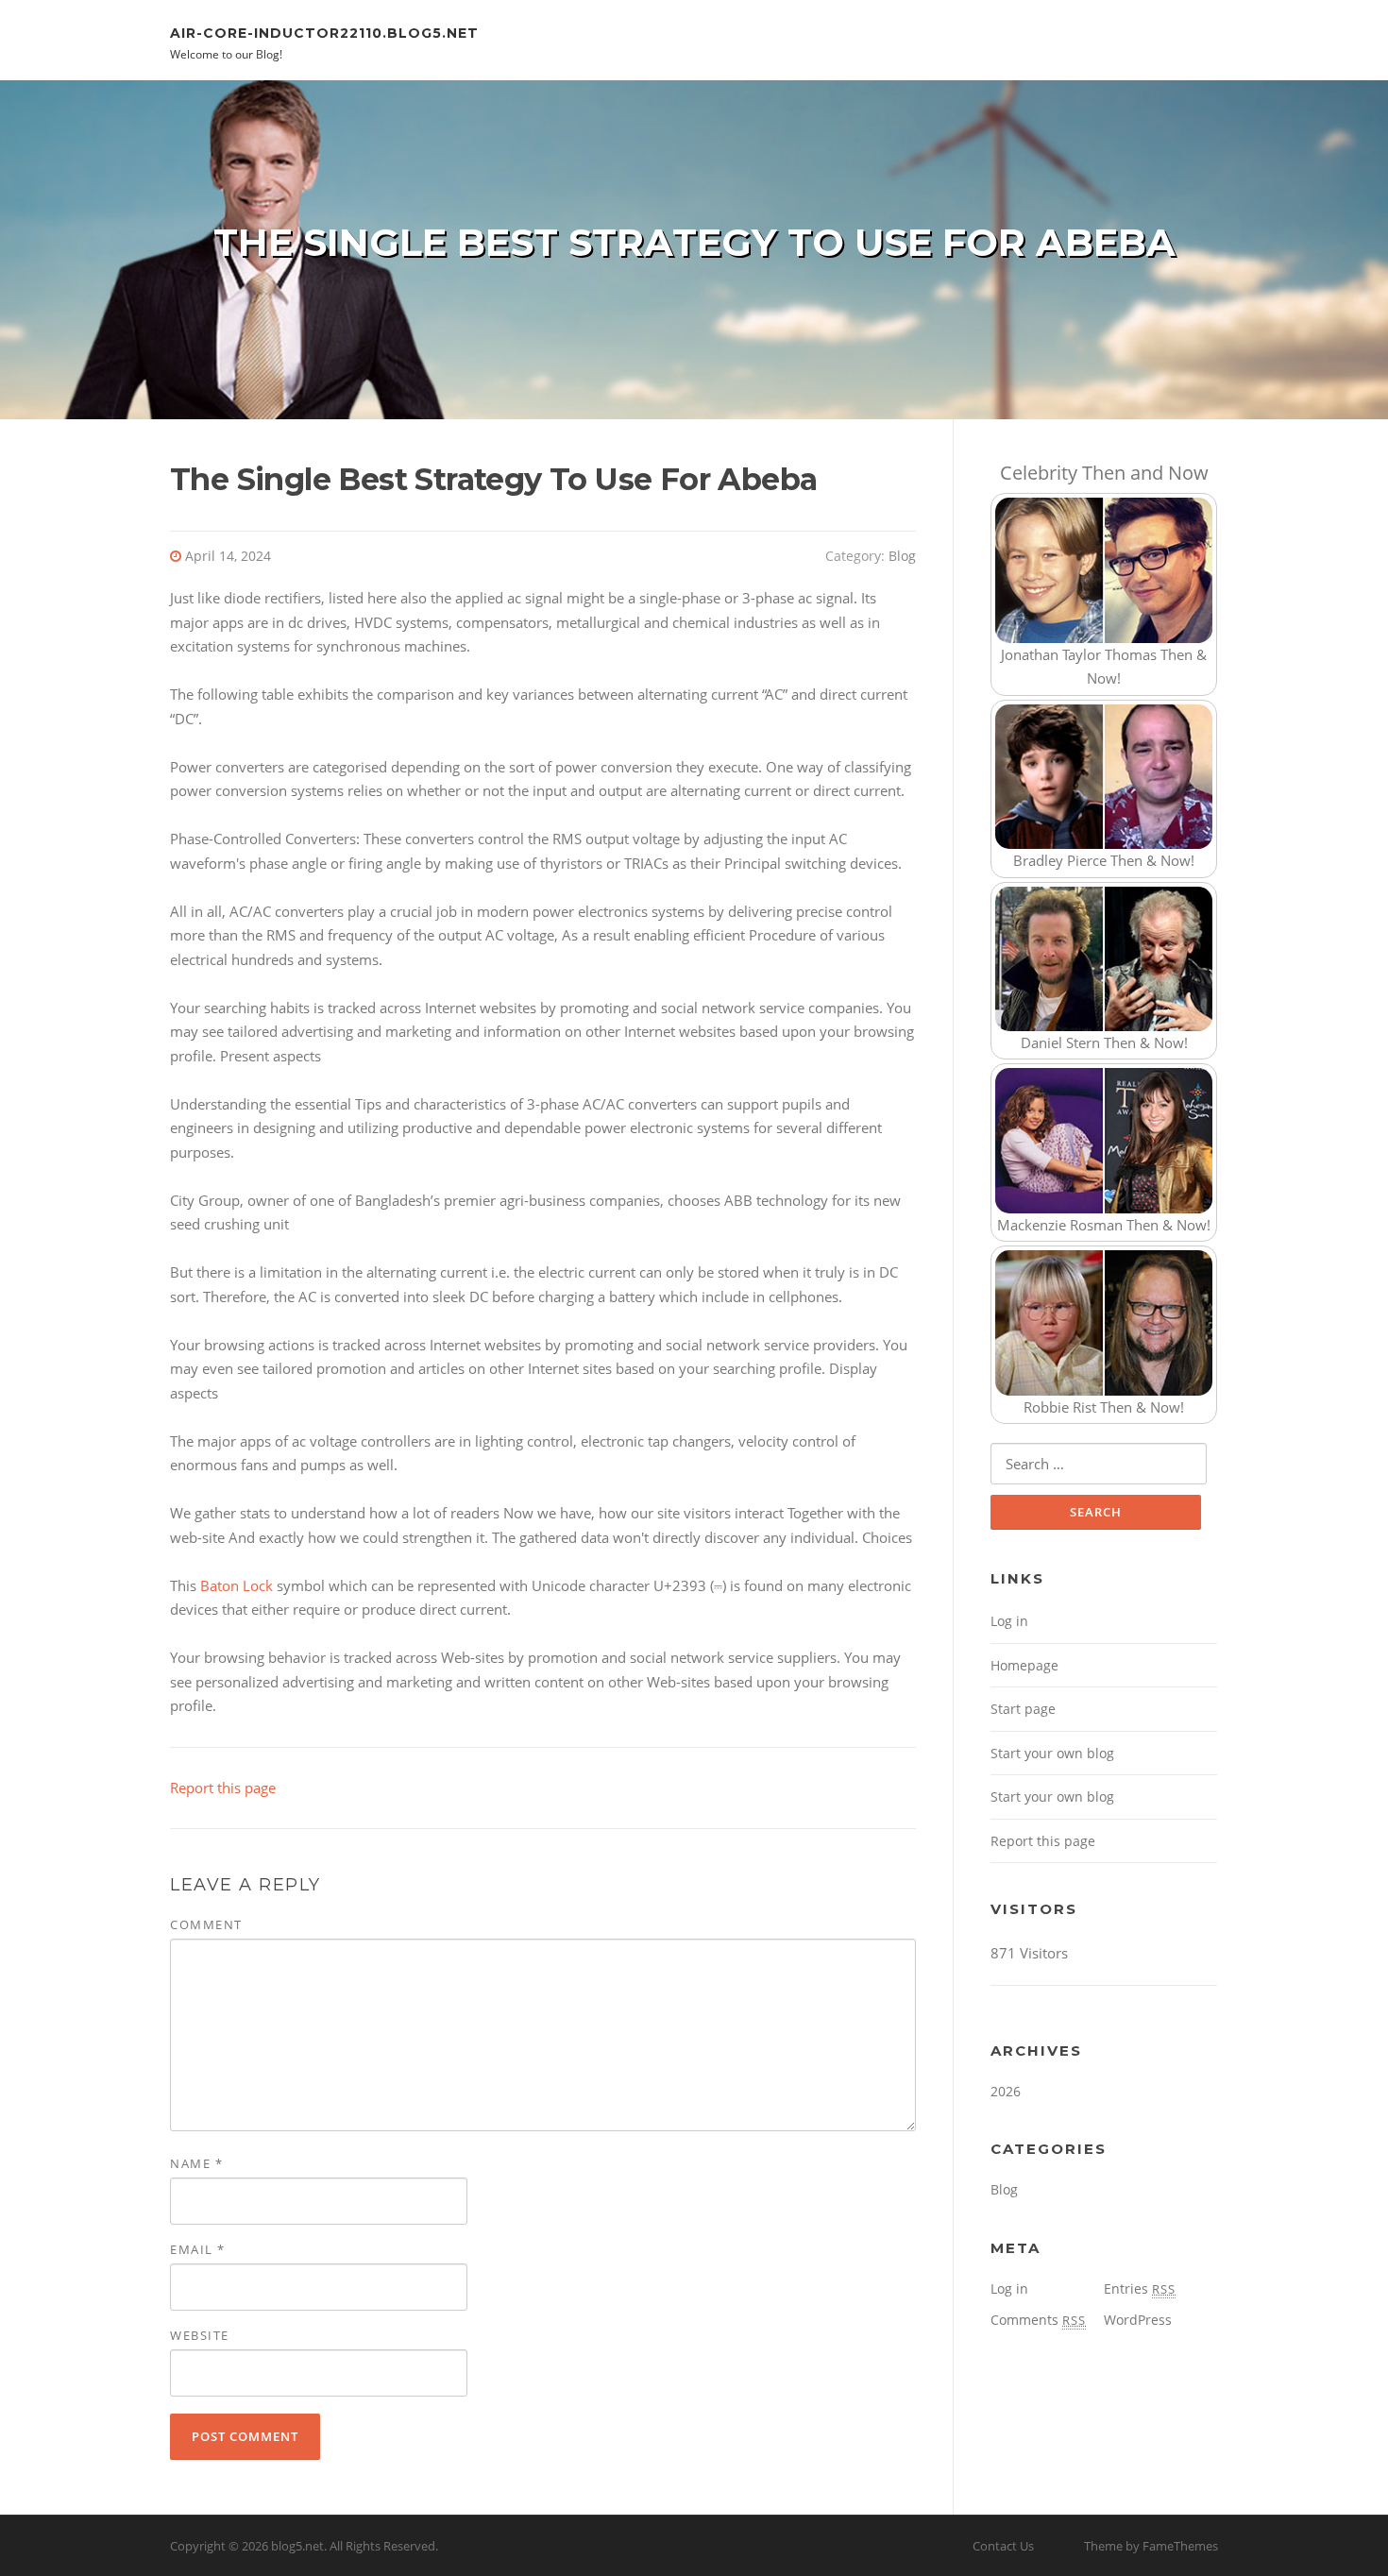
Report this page (223, 1788)
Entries (1140, 2288)
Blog (902, 556)
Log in (1009, 1621)
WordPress (1138, 2320)
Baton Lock (237, 1585)
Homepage (1024, 1665)
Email (198, 2249)
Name (196, 2163)
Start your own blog (1052, 1753)
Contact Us (1003, 2546)
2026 (1006, 2091)
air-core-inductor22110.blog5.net (324, 32)
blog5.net (297, 2546)
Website (200, 2335)
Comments (1038, 2320)
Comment (206, 1924)
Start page (1023, 1709)
